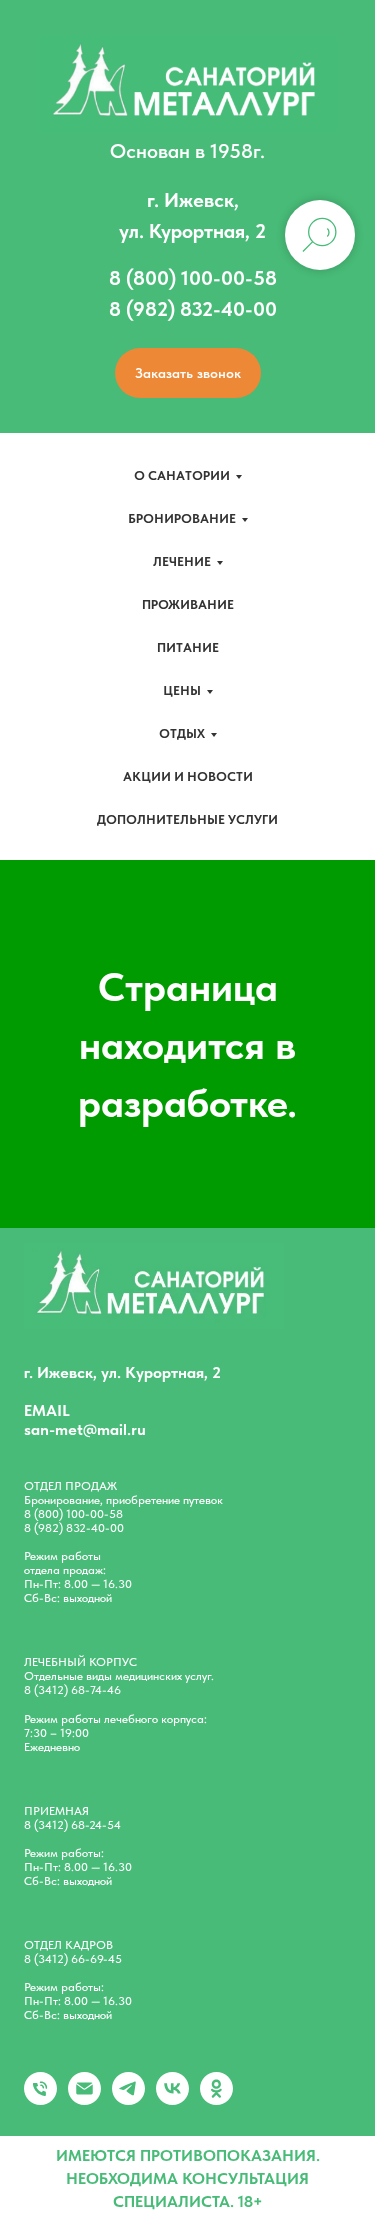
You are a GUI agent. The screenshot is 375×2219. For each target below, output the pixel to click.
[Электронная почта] (84, 2099)
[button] (188, 373)
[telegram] (128, 2099)
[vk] (172, 2099)
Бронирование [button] (182, 518)
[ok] (216, 2099)
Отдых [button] (182, 733)
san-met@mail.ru (85, 1429)
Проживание (188, 604)
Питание (188, 647)
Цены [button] (182, 690)
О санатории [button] (182, 475)
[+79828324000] (40, 2099)
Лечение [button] (182, 561)
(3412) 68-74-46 (77, 1690)
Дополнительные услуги (187, 819)
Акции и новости (188, 776)
